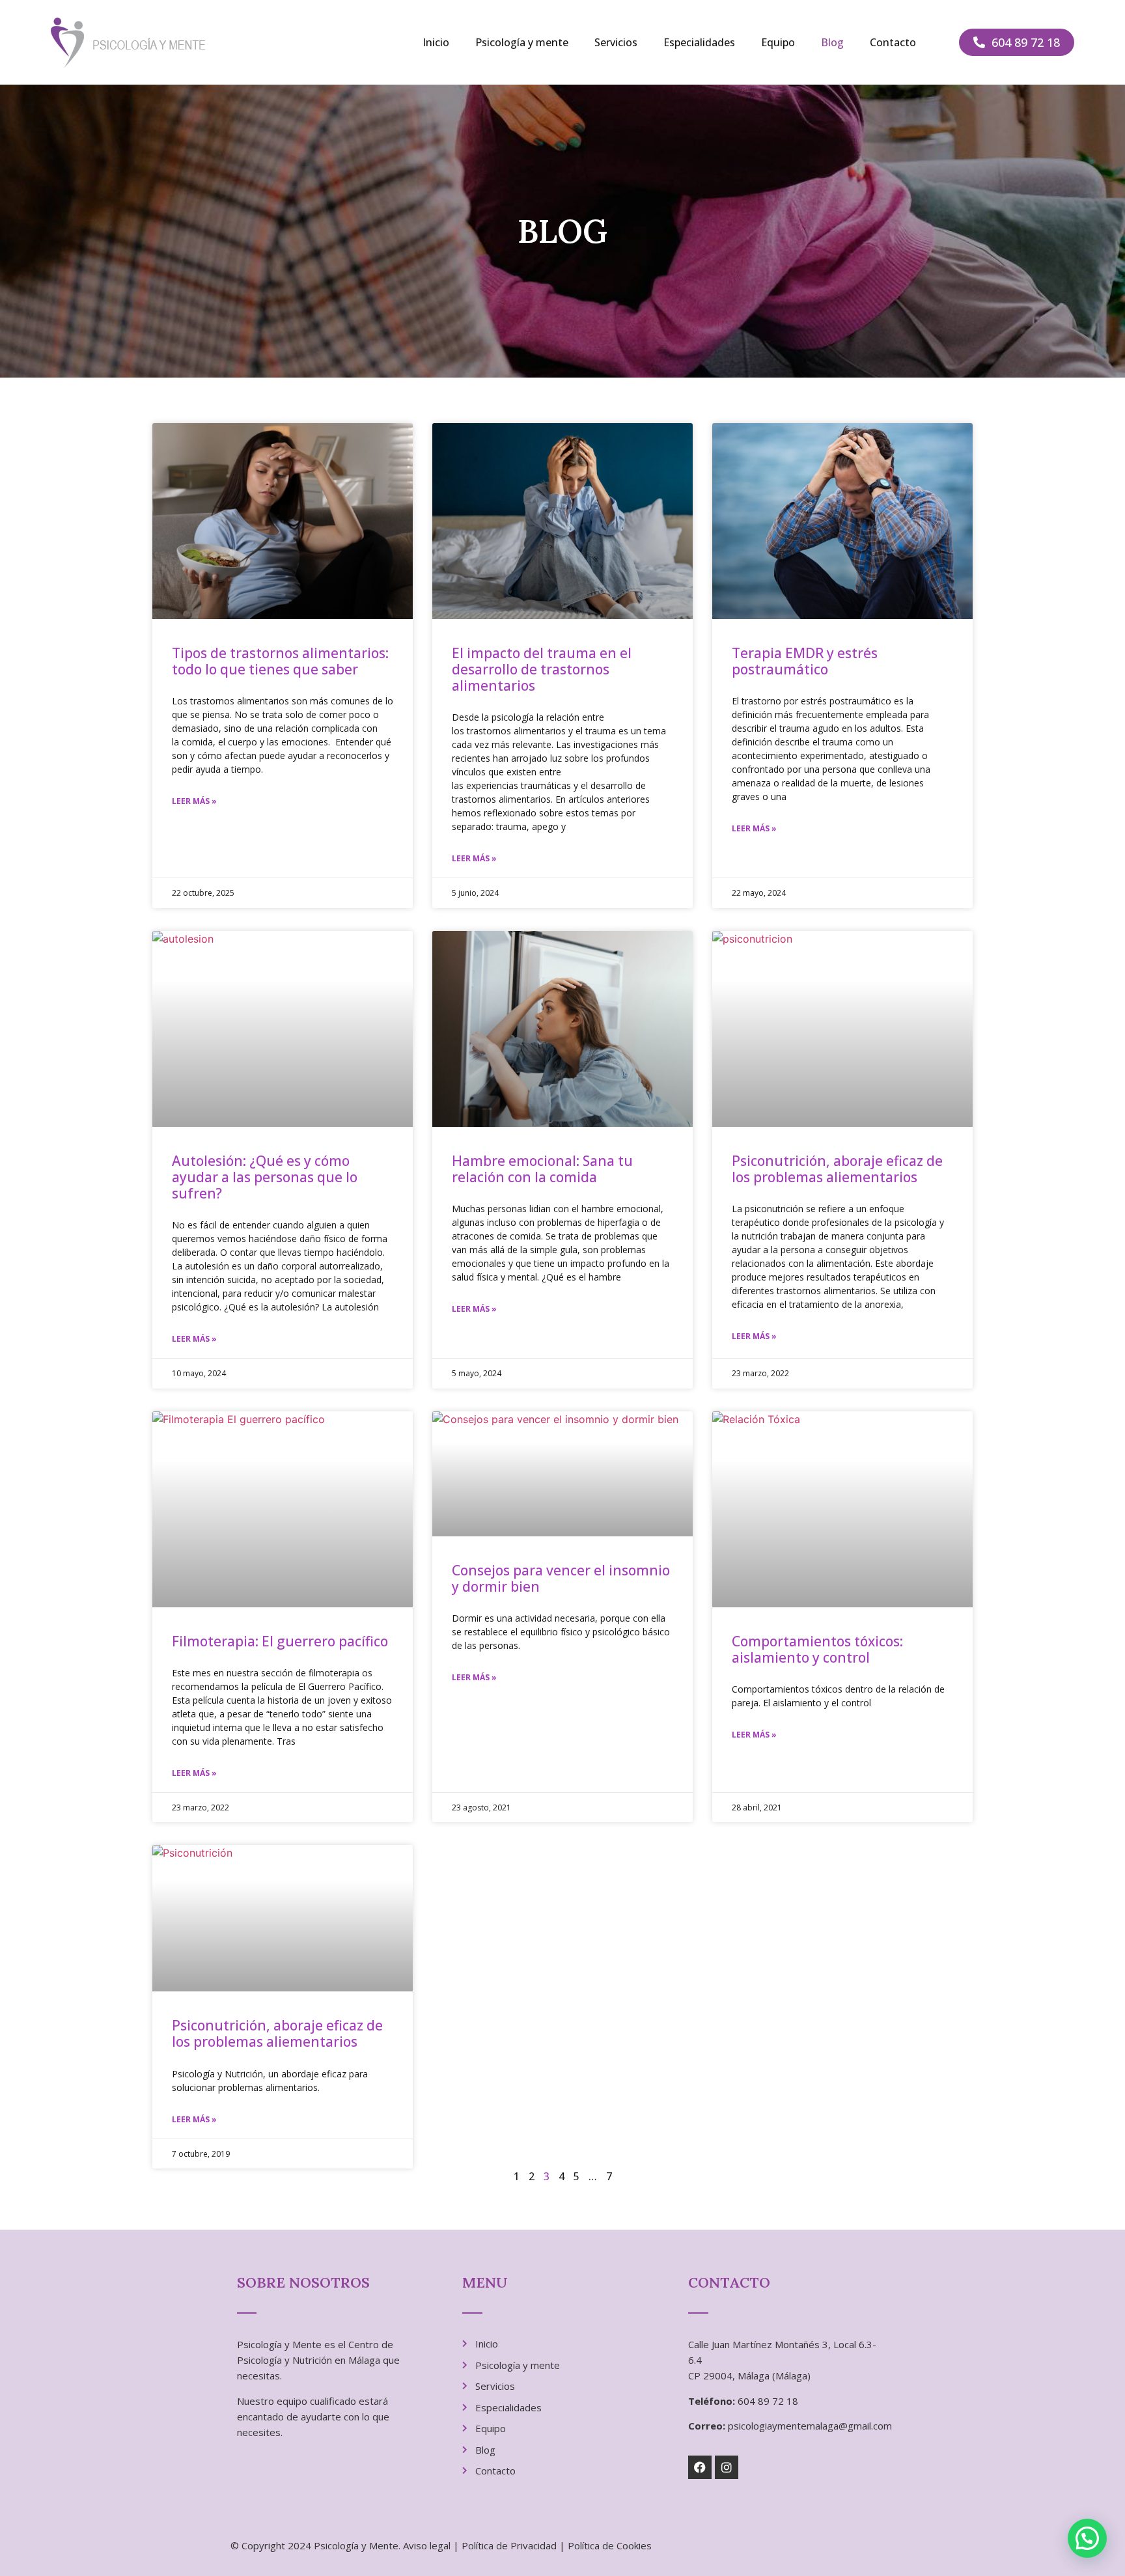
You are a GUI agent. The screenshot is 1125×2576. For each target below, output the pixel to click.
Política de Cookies (610, 2545)
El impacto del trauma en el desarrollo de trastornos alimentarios (542, 669)
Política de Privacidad (509, 2545)
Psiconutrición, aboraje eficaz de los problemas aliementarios (837, 1169)
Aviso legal (427, 2545)
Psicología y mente (522, 42)
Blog (832, 42)
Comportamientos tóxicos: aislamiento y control (817, 1649)
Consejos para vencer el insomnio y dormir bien (561, 1578)
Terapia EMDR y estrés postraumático (805, 661)
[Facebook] (700, 2467)
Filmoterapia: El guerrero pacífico (280, 1641)
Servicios (616, 42)
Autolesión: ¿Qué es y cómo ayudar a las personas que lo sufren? (265, 1177)
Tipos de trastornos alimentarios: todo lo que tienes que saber (280, 661)
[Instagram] (727, 2467)
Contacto (893, 42)
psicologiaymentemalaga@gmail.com (810, 2426)
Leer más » (194, 801)
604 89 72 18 (768, 2401)
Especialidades (699, 42)
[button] (1087, 2538)
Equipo (778, 42)
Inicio (436, 42)
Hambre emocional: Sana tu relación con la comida (542, 1169)
